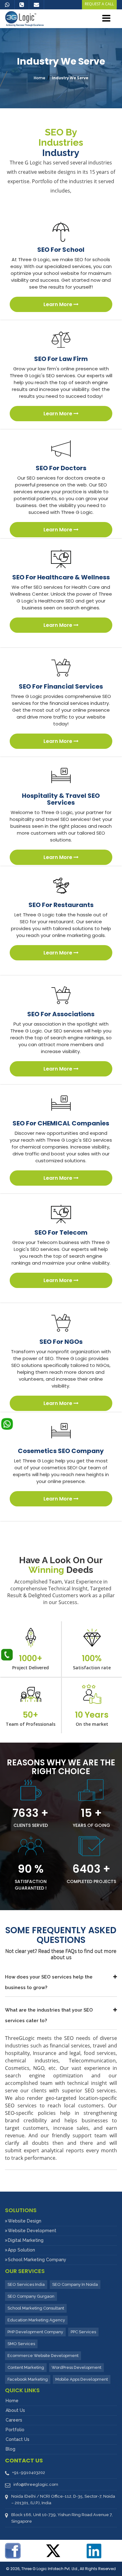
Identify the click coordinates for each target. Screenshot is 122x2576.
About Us (15, 2410)
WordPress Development (76, 2367)
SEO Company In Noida (75, 2284)
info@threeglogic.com (36, 2484)
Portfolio (15, 2430)
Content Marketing (26, 2367)
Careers (14, 2420)
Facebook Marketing (28, 2379)
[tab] (61, 1982)
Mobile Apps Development (82, 2379)
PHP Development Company (35, 2332)
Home (40, 78)
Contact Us (18, 2439)
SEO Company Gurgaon (31, 2296)
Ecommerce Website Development (43, 2356)
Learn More (58, 304)
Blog (10, 2449)
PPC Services (83, 2332)
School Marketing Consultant (36, 2308)
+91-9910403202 (29, 2473)
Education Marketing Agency (36, 2320)
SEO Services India (26, 2284)
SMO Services (21, 2344)
